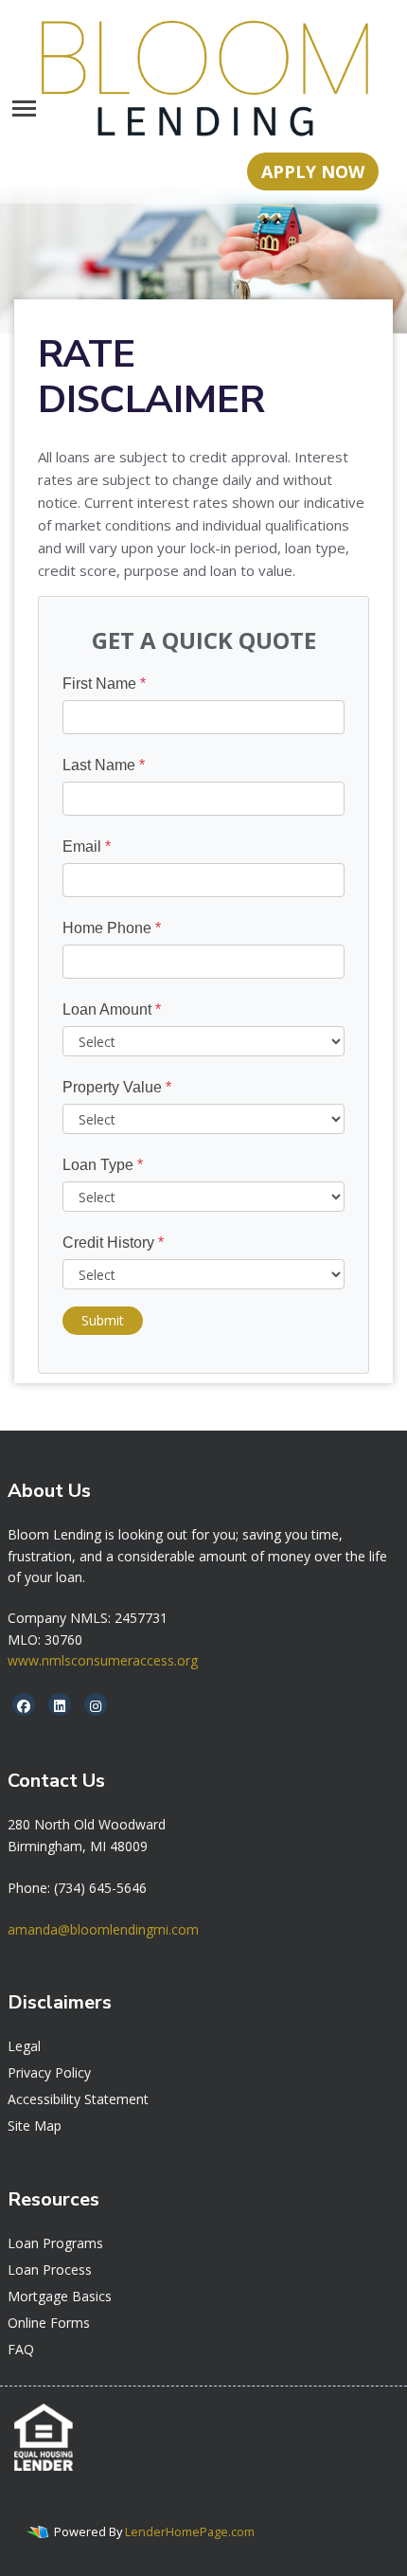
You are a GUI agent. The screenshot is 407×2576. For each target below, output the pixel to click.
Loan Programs (55, 2243)
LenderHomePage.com (190, 2531)
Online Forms (49, 2323)
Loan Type (103, 1165)
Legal (24, 2046)
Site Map (35, 2126)
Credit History (113, 1243)
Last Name (104, 765)
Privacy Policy (49, 2072)
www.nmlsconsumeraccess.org (103, 1660)
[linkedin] (60, 1706)
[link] (87, 1824)
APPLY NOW (313, 171)
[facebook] (24, 1706)
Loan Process (50, 2270)
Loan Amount (112, 1009)
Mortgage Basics (60, 2296)
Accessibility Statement (78, 2099)
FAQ (21, 2349)
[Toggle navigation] (24, 108)
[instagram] (96, 1706)
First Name (104, 684)
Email (87, 847)
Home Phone (112, 928)
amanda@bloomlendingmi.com (103, 1929)
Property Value (117, 1087)
